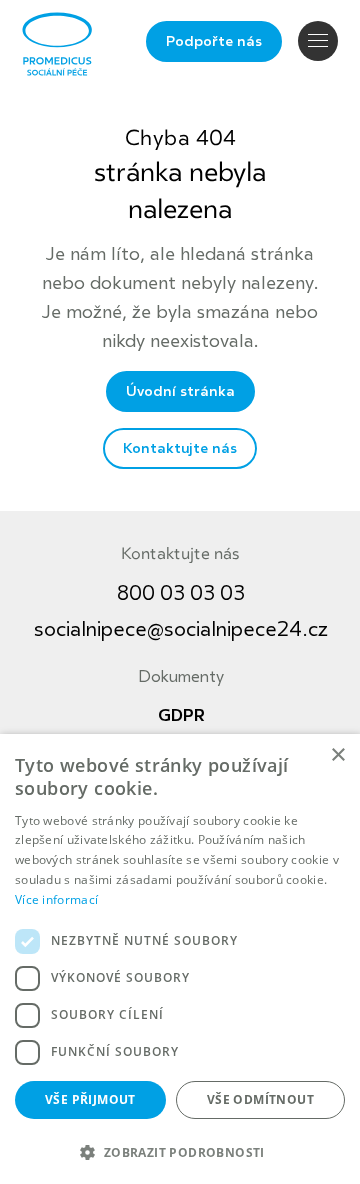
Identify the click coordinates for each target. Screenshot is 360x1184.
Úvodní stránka (180, 391)
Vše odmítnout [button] (260, 1099)
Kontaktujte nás (180, 448)
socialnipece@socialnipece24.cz (181, 629)
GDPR (181, 716)
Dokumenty (181, 677)
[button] (180, 1150)
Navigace (318, 41)
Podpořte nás (214, 41)
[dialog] (180, 959)
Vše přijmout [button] (90, 1099)
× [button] (337, 755)
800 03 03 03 (181, 593)
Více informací (56, 899)
